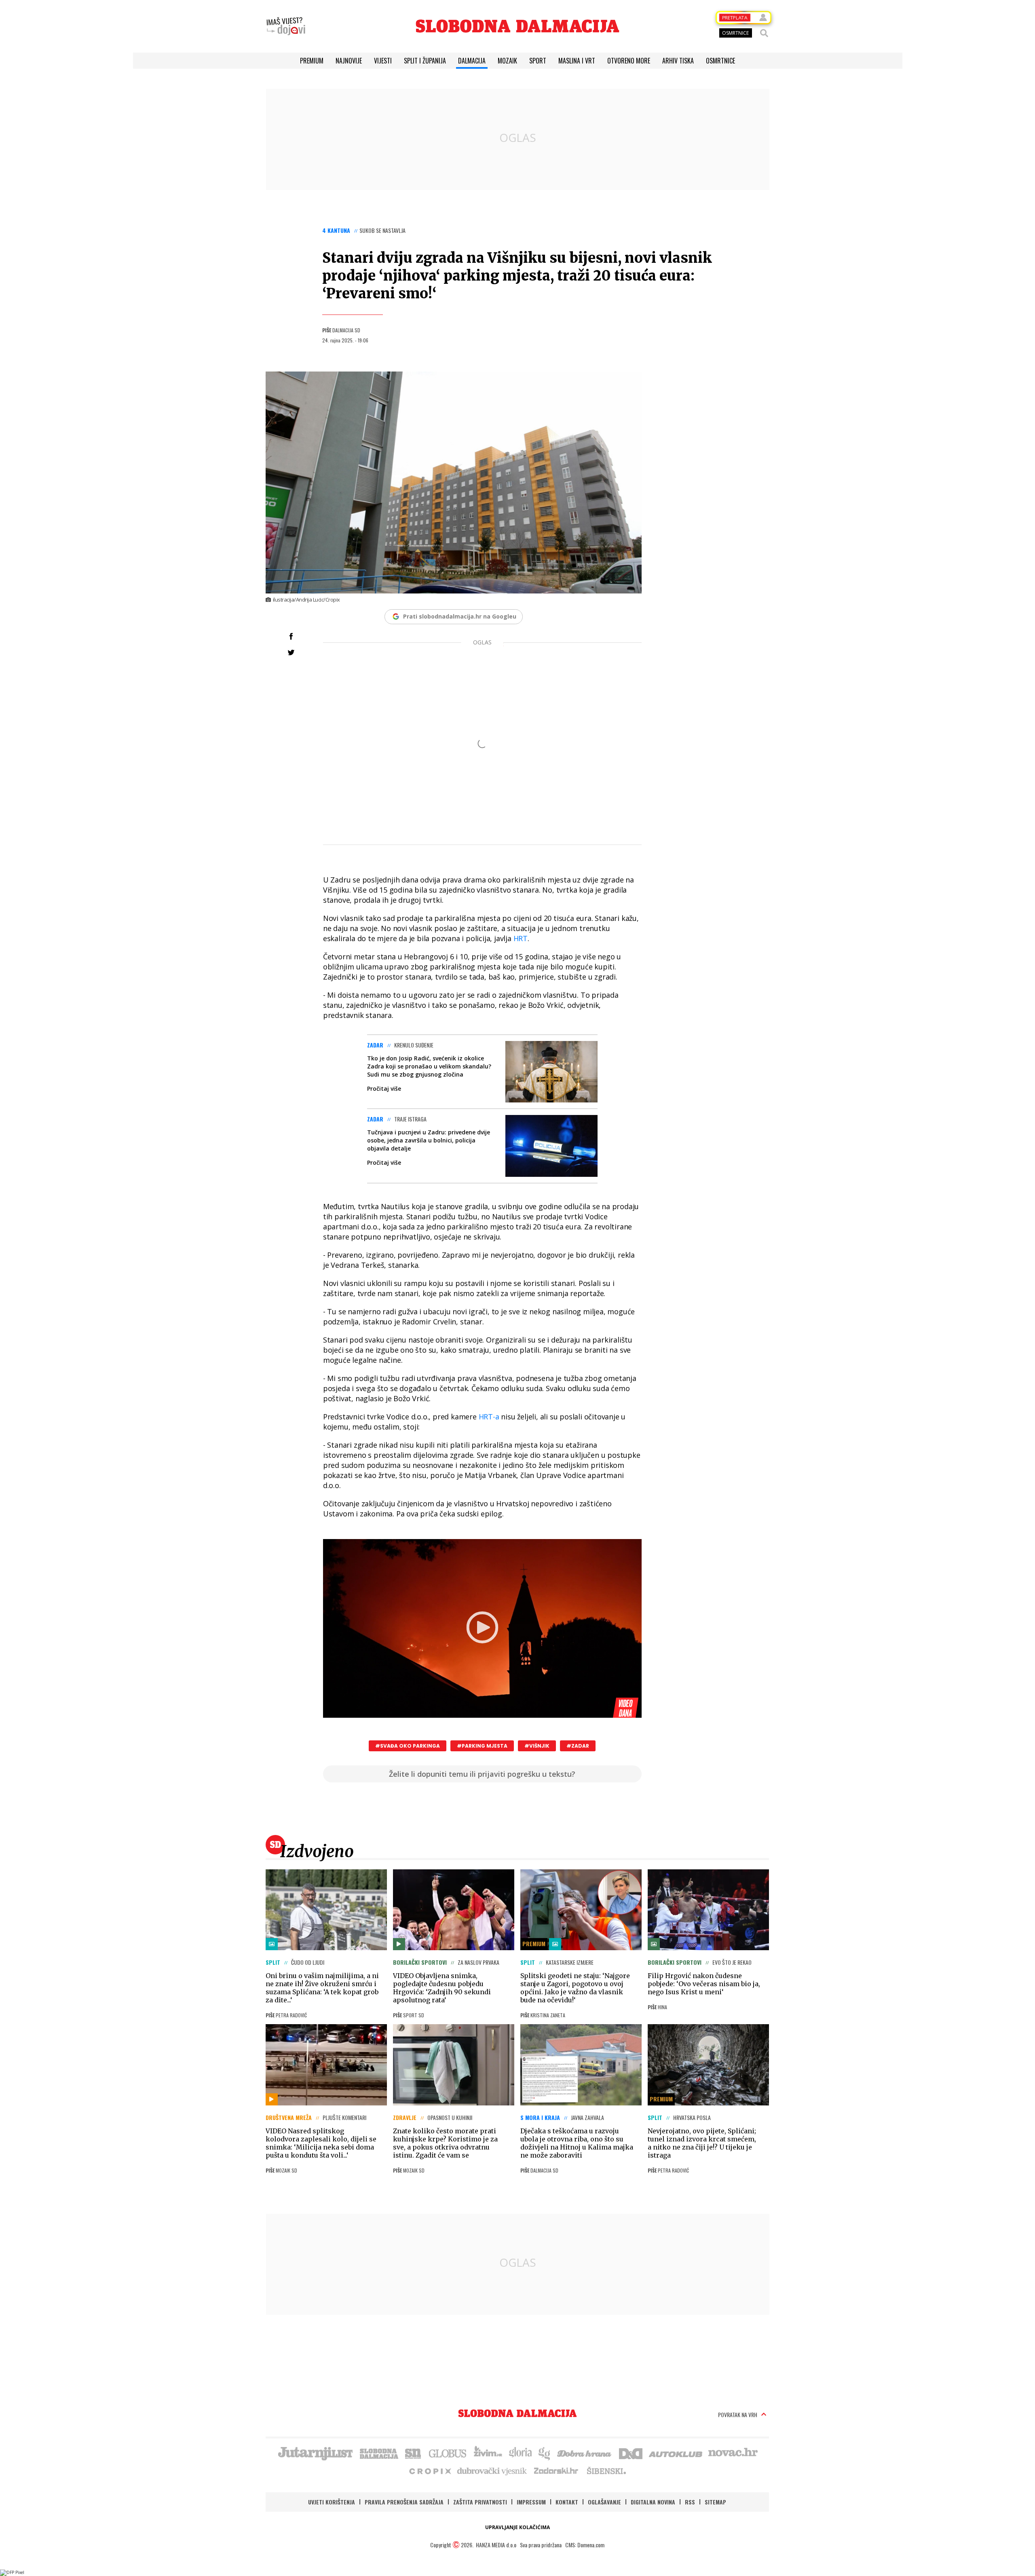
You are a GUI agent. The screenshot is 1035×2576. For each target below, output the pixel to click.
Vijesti (383, 61)
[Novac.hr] (733, 2453)
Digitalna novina (653, 2502)
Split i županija (425, 61)
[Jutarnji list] (315, 2453)
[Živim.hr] (488, 2453)
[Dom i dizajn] (631, 2453)
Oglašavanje (604, 2502)
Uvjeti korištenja (332, 2502)
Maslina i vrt (577, 61)
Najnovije (349, 61)
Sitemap (715, 2502)
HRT (521, 938)
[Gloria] (520, 2453)
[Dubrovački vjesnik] (492, 2470)
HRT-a (489, 1417)
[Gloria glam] (545, 2453)
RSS (690, 2502)
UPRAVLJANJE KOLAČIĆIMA (517, 2527)
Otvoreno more (629, 61)
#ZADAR (578, 1746)
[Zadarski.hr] (556, 2470)
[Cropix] (430, 2470)
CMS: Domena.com (585, 2545)
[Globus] (448, 2453)
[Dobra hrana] (585, 2453)
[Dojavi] (286, 26)
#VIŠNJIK (537, 1746)
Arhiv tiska (678, 61)
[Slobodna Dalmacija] (517, 26)
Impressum (531, 2502)
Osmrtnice (720, 61)
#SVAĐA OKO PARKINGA (408, 1746)
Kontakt (567, 2502)
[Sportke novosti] (413, 2453)
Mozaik (507, 61)
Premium (312, 61)
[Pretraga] (764, 33)
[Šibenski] (606, 2470)
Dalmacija (472, 61)
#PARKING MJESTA (482, 1746)
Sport (538, 61)
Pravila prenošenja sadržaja (404, 2502)
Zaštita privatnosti (480, 2502)
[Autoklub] (676, 2453)
